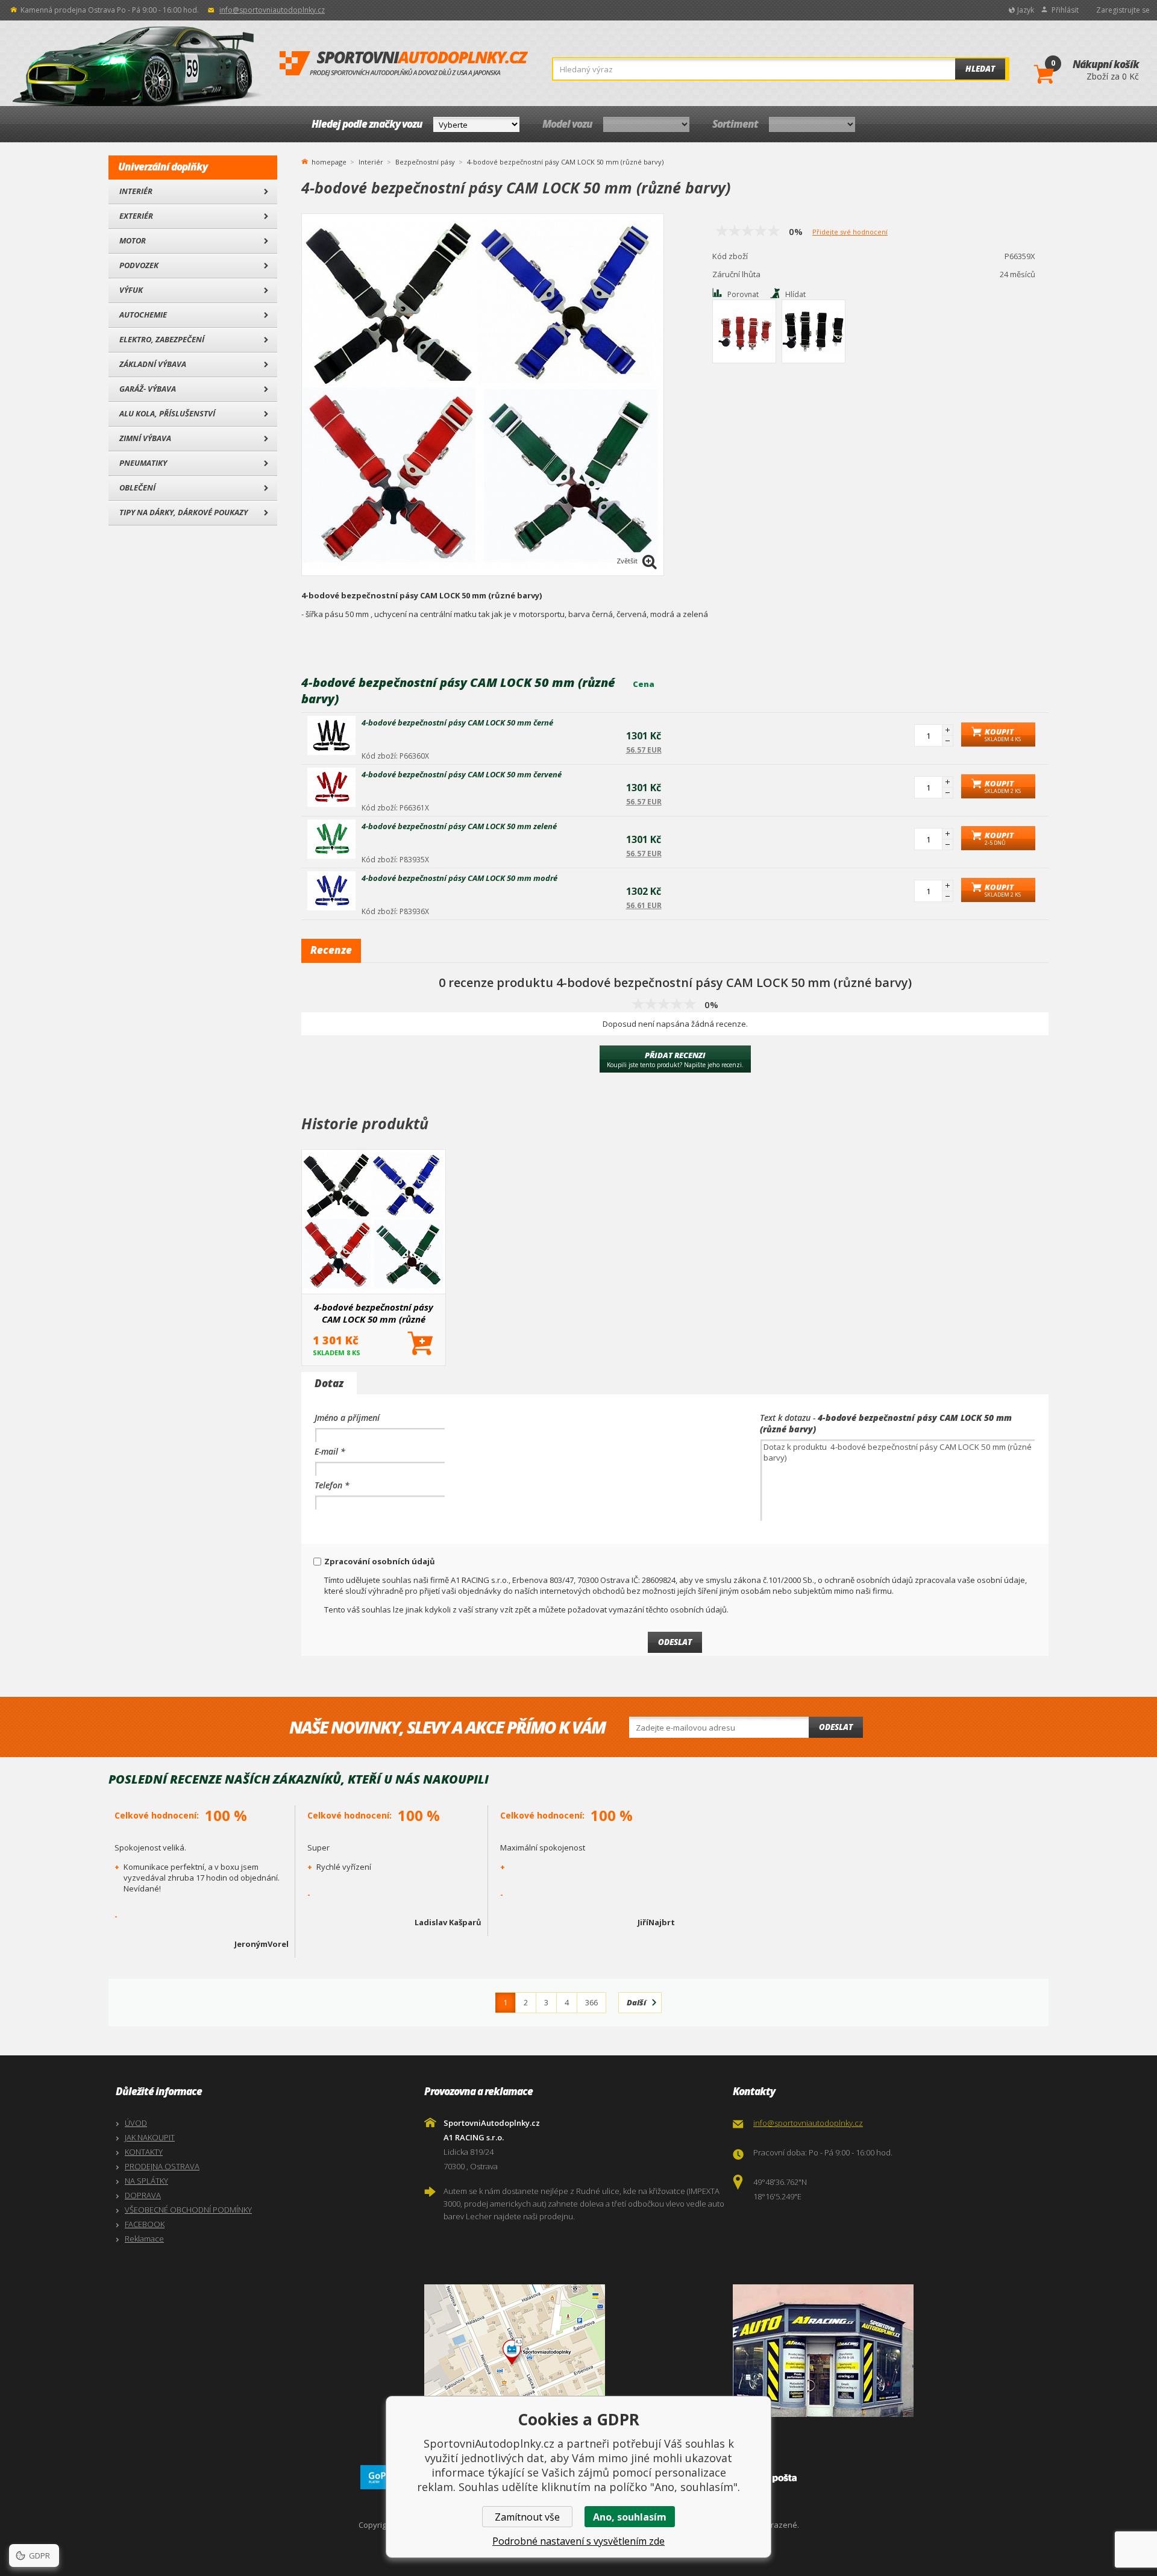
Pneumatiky (143, 463)
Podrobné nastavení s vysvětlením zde (578, 2541)
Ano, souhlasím (630, 2517)
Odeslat (836, 1727)
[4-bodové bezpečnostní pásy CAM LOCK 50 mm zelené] (331, 839)
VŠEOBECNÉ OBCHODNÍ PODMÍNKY (188, 2210)
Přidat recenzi (675, 1059)
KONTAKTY (144, 2152)
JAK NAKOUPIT (150, 2137)
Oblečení (137, 487)
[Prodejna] (884, 2351)
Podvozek (139, 265)
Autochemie (143, 315)
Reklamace (144, 2239)
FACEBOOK (145, 2224)
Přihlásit (1065, 10)
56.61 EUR (644, 905)
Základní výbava (153, 364)
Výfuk (131, 290)
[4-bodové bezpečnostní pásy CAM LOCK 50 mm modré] (331, 891)
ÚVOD (136, 2123)
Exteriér (136, 216)
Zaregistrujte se (1123, 10)
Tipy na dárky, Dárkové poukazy (183, 512)
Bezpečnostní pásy (425, 162)
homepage (329, 161)
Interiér (136, 191)
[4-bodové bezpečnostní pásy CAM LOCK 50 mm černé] (331, 735)
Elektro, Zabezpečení (162, 339)
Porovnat (743, 294)
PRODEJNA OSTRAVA (162, 2166)
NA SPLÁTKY (146, 2181)
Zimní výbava (145, 438)
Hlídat (795, 294)
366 (591, 2002)
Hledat (980, 69)
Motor (133, 240)
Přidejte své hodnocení (850, 232)
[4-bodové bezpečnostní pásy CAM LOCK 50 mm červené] (331, 787)
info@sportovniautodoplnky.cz (272, 10)
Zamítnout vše (527, 2517)
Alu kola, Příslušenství (167, 413)
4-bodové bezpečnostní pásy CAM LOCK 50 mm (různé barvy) (374, 1313)
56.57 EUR (644, 750)
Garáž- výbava (148, 389)
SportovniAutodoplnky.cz (404, 64)
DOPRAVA (143, 2195)
